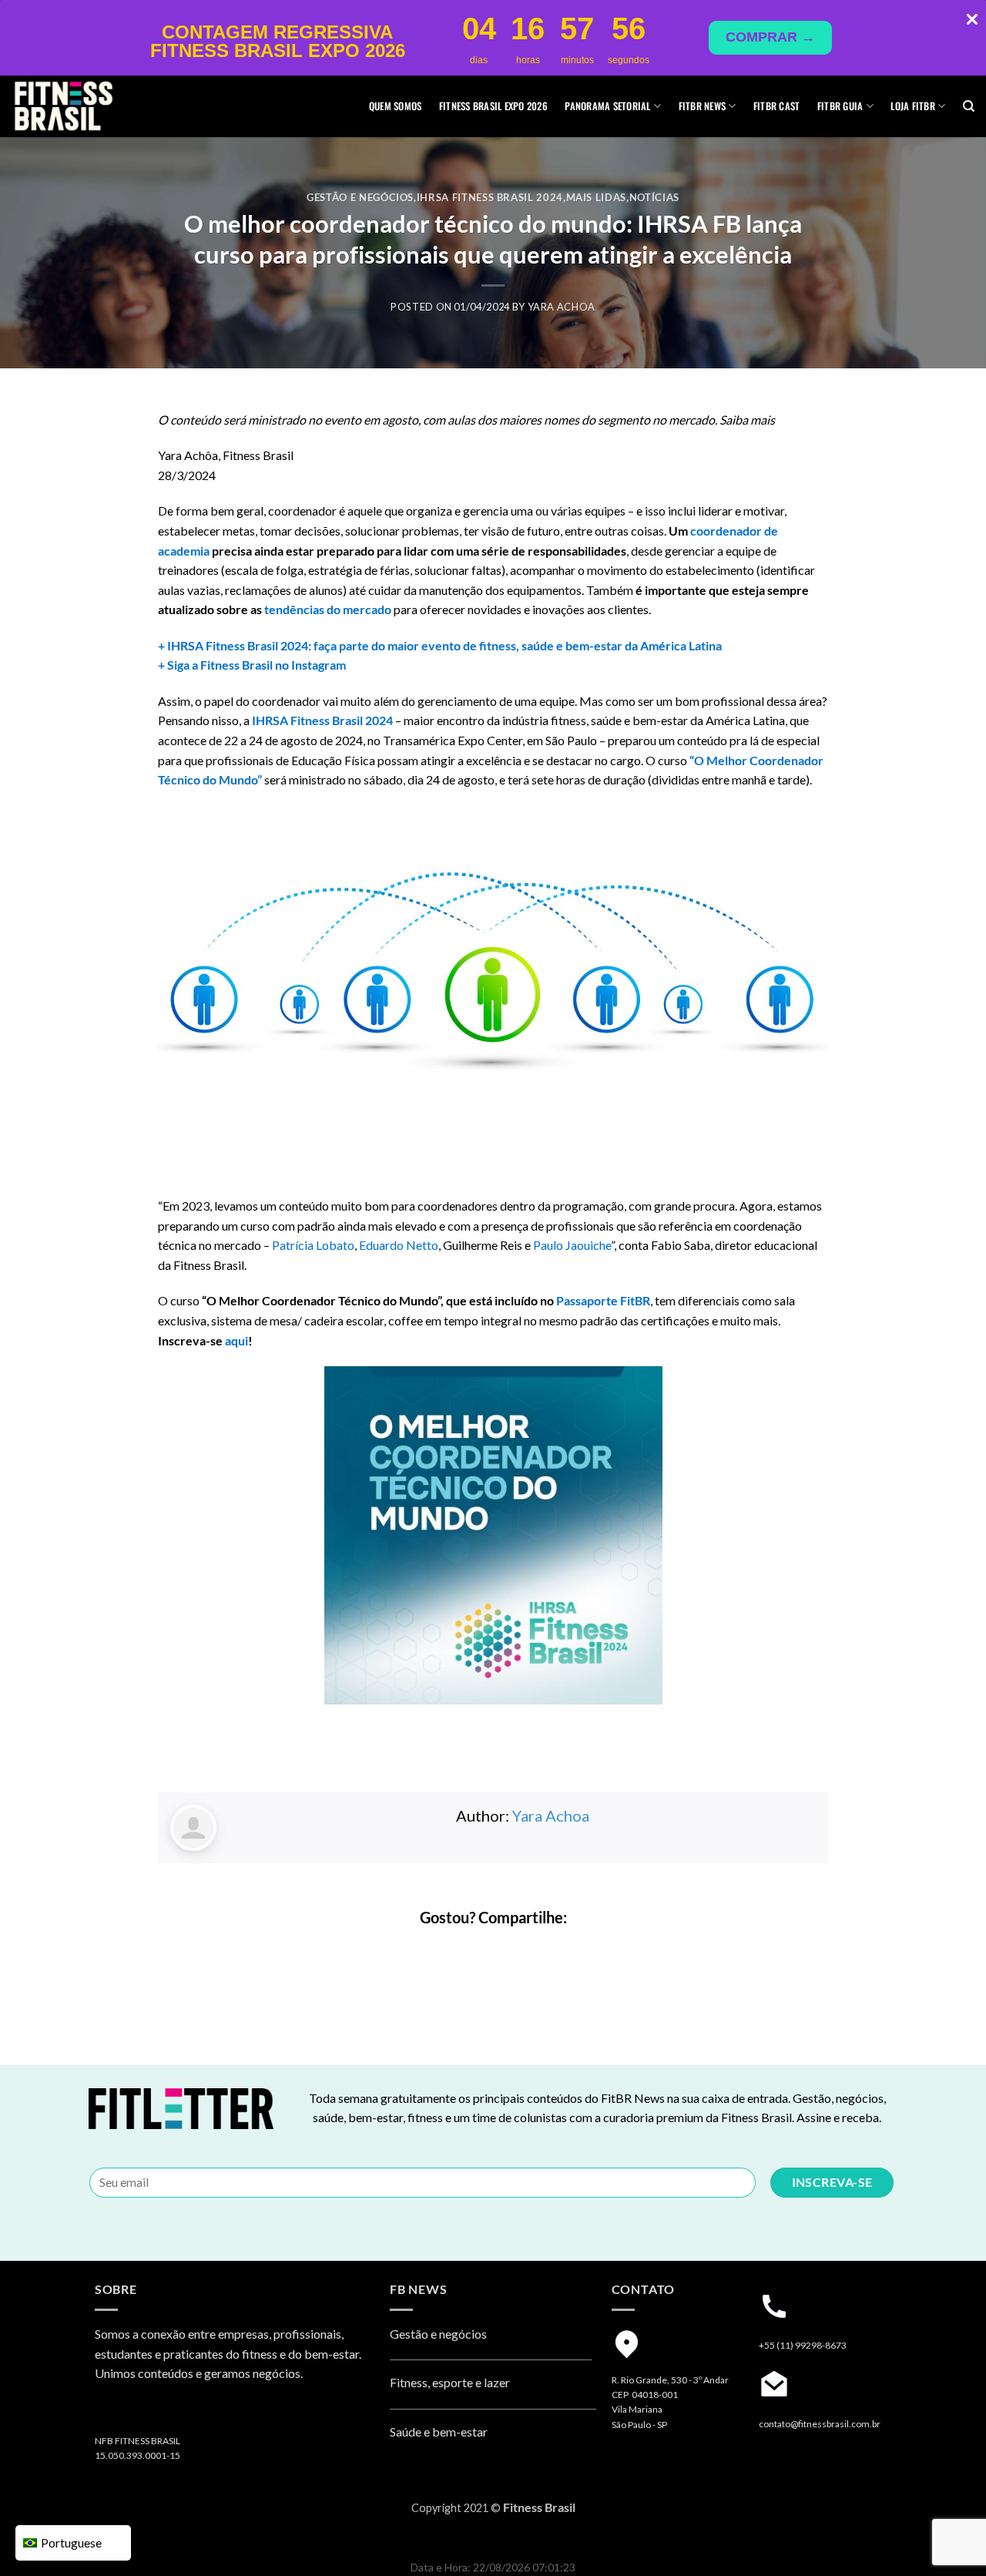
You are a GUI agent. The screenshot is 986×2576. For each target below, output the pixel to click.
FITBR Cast (777, 106)
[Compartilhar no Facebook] (452, 1950)
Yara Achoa (562, 307)
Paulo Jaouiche (572, 1245)
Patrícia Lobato (313, 1245)
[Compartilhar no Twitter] (480, 1950)
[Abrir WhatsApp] (947, 2537)
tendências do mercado (328, 609)
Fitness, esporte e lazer (450, 2382)
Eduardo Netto (399, 1245)
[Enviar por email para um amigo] (507, 1950)
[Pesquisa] (969, 106)
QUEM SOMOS (396, 106)
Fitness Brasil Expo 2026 (493, 106)
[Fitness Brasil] (89, 106)
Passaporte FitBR (603, 1300)
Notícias (654, 197)
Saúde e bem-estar (439, 2432)
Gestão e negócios (360, 197)
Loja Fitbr (913, 106)
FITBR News (703, 106)
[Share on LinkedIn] (535, 1950)
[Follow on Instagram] (109, 2414)
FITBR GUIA (840, 106)
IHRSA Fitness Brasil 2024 (490, 197)
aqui (236, 1340)
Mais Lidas (596, 197)
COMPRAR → (770, 37)
